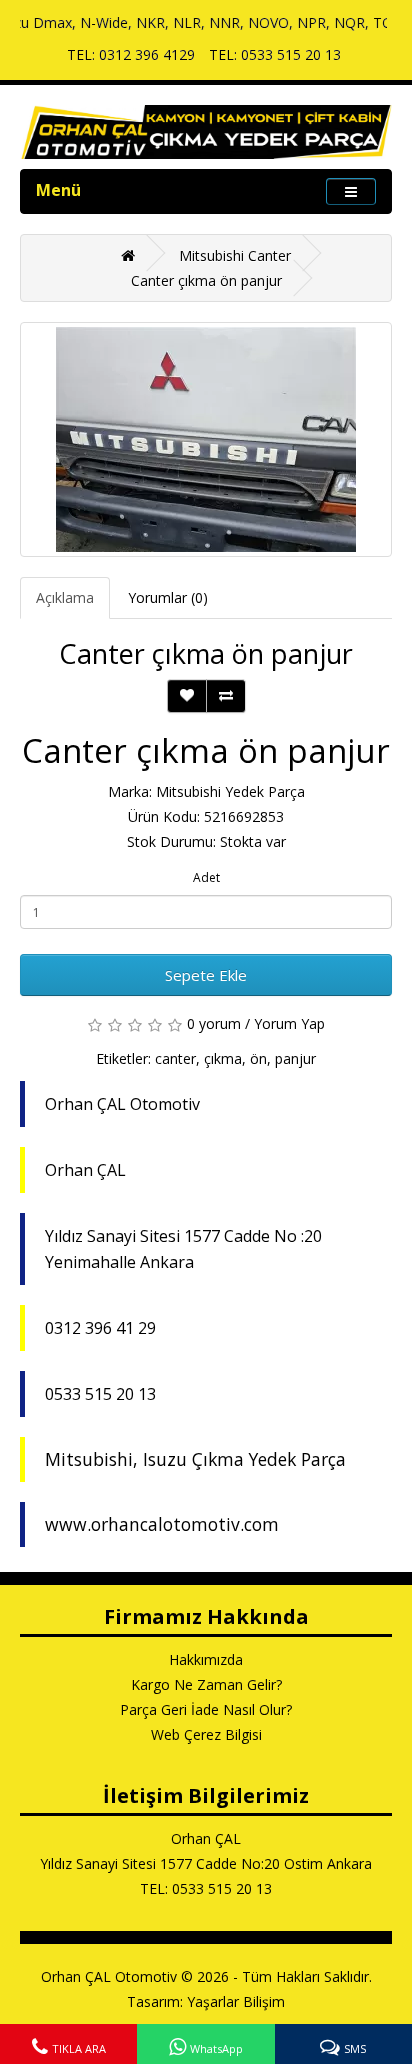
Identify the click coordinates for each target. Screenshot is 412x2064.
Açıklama (65, 597)
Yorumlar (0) (168, 597)
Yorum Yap (289, 1023)
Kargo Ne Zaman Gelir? (206, 1684)
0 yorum (214, 1023)
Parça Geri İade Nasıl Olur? (206, 1709)
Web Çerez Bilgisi (206, 1734)
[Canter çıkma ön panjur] (206, 439)
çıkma (223, 1058)
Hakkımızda (206, 1659)
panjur (295, 1058)
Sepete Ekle (206, 975)
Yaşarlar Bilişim (236, 2001)
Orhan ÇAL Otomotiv (109, 1976)
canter (175, 1058)
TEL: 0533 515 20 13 (275, 54)
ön (258, 1058)
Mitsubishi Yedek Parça (230, 791)
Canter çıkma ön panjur (206, 280)
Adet (206, 877)
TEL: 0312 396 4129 (131, 54)
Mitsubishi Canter (235, 255)
